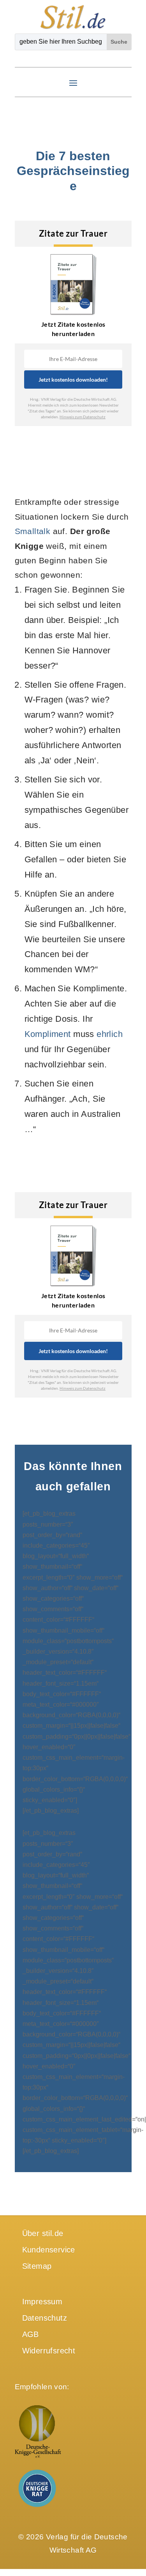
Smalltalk (33, 531)
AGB (31, 2334)
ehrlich (110, 1034)
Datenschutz (45, 2318)
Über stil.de (43, 2233)
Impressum (42, 2302)
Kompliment (48, 1034)
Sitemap (37, 2266)
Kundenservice (49, 2250)
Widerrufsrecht (49, 2351)
